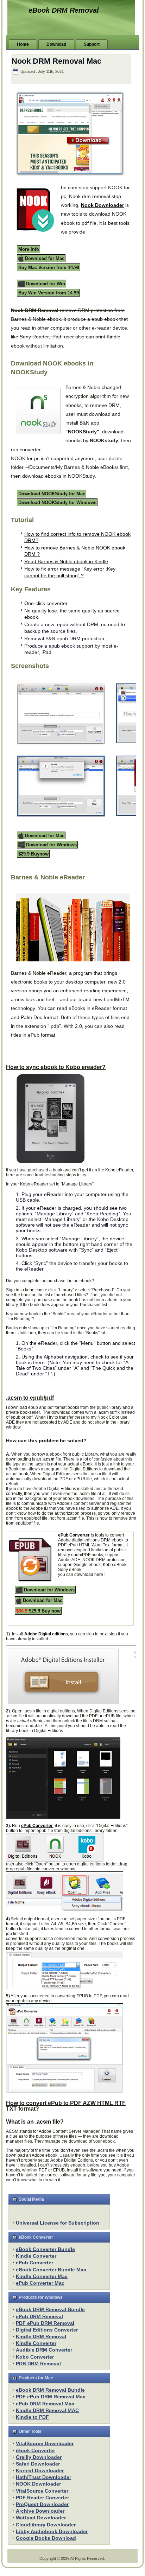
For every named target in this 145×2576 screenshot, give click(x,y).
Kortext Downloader (40, 2470)
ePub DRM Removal (39, 2316)
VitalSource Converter (42, 2491)
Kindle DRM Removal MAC (47, 2410)
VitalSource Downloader (45, 2443)
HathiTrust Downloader (43, 2477)
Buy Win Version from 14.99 (49, 293)
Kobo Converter (35, 2357)
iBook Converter (35, 2450)
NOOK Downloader (38, 2484)
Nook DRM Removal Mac (56, 61)
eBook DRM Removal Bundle (50, 2309)
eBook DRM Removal (64, 10)
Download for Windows (51, 844)
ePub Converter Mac (40, 2283)
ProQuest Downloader (42, 2504)
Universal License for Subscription (58, 2223)
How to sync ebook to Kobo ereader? (56, 1067)
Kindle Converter (36, 2256)
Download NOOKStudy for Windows (57, 503)
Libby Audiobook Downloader (52, 2531)
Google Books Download (46, 2538)
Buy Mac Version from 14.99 (49, 267)
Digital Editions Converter (47, 2330)
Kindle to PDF (32, 2417)
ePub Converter (34, 2263)
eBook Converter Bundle (45, 2249)
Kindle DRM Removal (41, 2336)
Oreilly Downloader (39, 2457)
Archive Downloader (40, 2511)
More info (29, 249)
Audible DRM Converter (44, 2350)
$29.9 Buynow (33, 854)
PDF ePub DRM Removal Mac (51, 2397)
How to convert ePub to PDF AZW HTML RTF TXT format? (66, 2106)
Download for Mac (44, 258)
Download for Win (45, 284)
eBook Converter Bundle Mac (51, 2270)
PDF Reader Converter (42, 2498)
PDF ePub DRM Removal (45, 2323)
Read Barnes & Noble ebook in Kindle (66, 561)
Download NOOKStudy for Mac (52, 493)
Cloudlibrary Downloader (46, 2525)
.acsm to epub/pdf (30, 1398)
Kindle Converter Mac (42, 2276)
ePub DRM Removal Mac (45, 2404)
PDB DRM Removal (38, 2364)
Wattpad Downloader (41, 2518)
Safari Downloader (38, 2464)
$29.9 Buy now (38, 1611)
